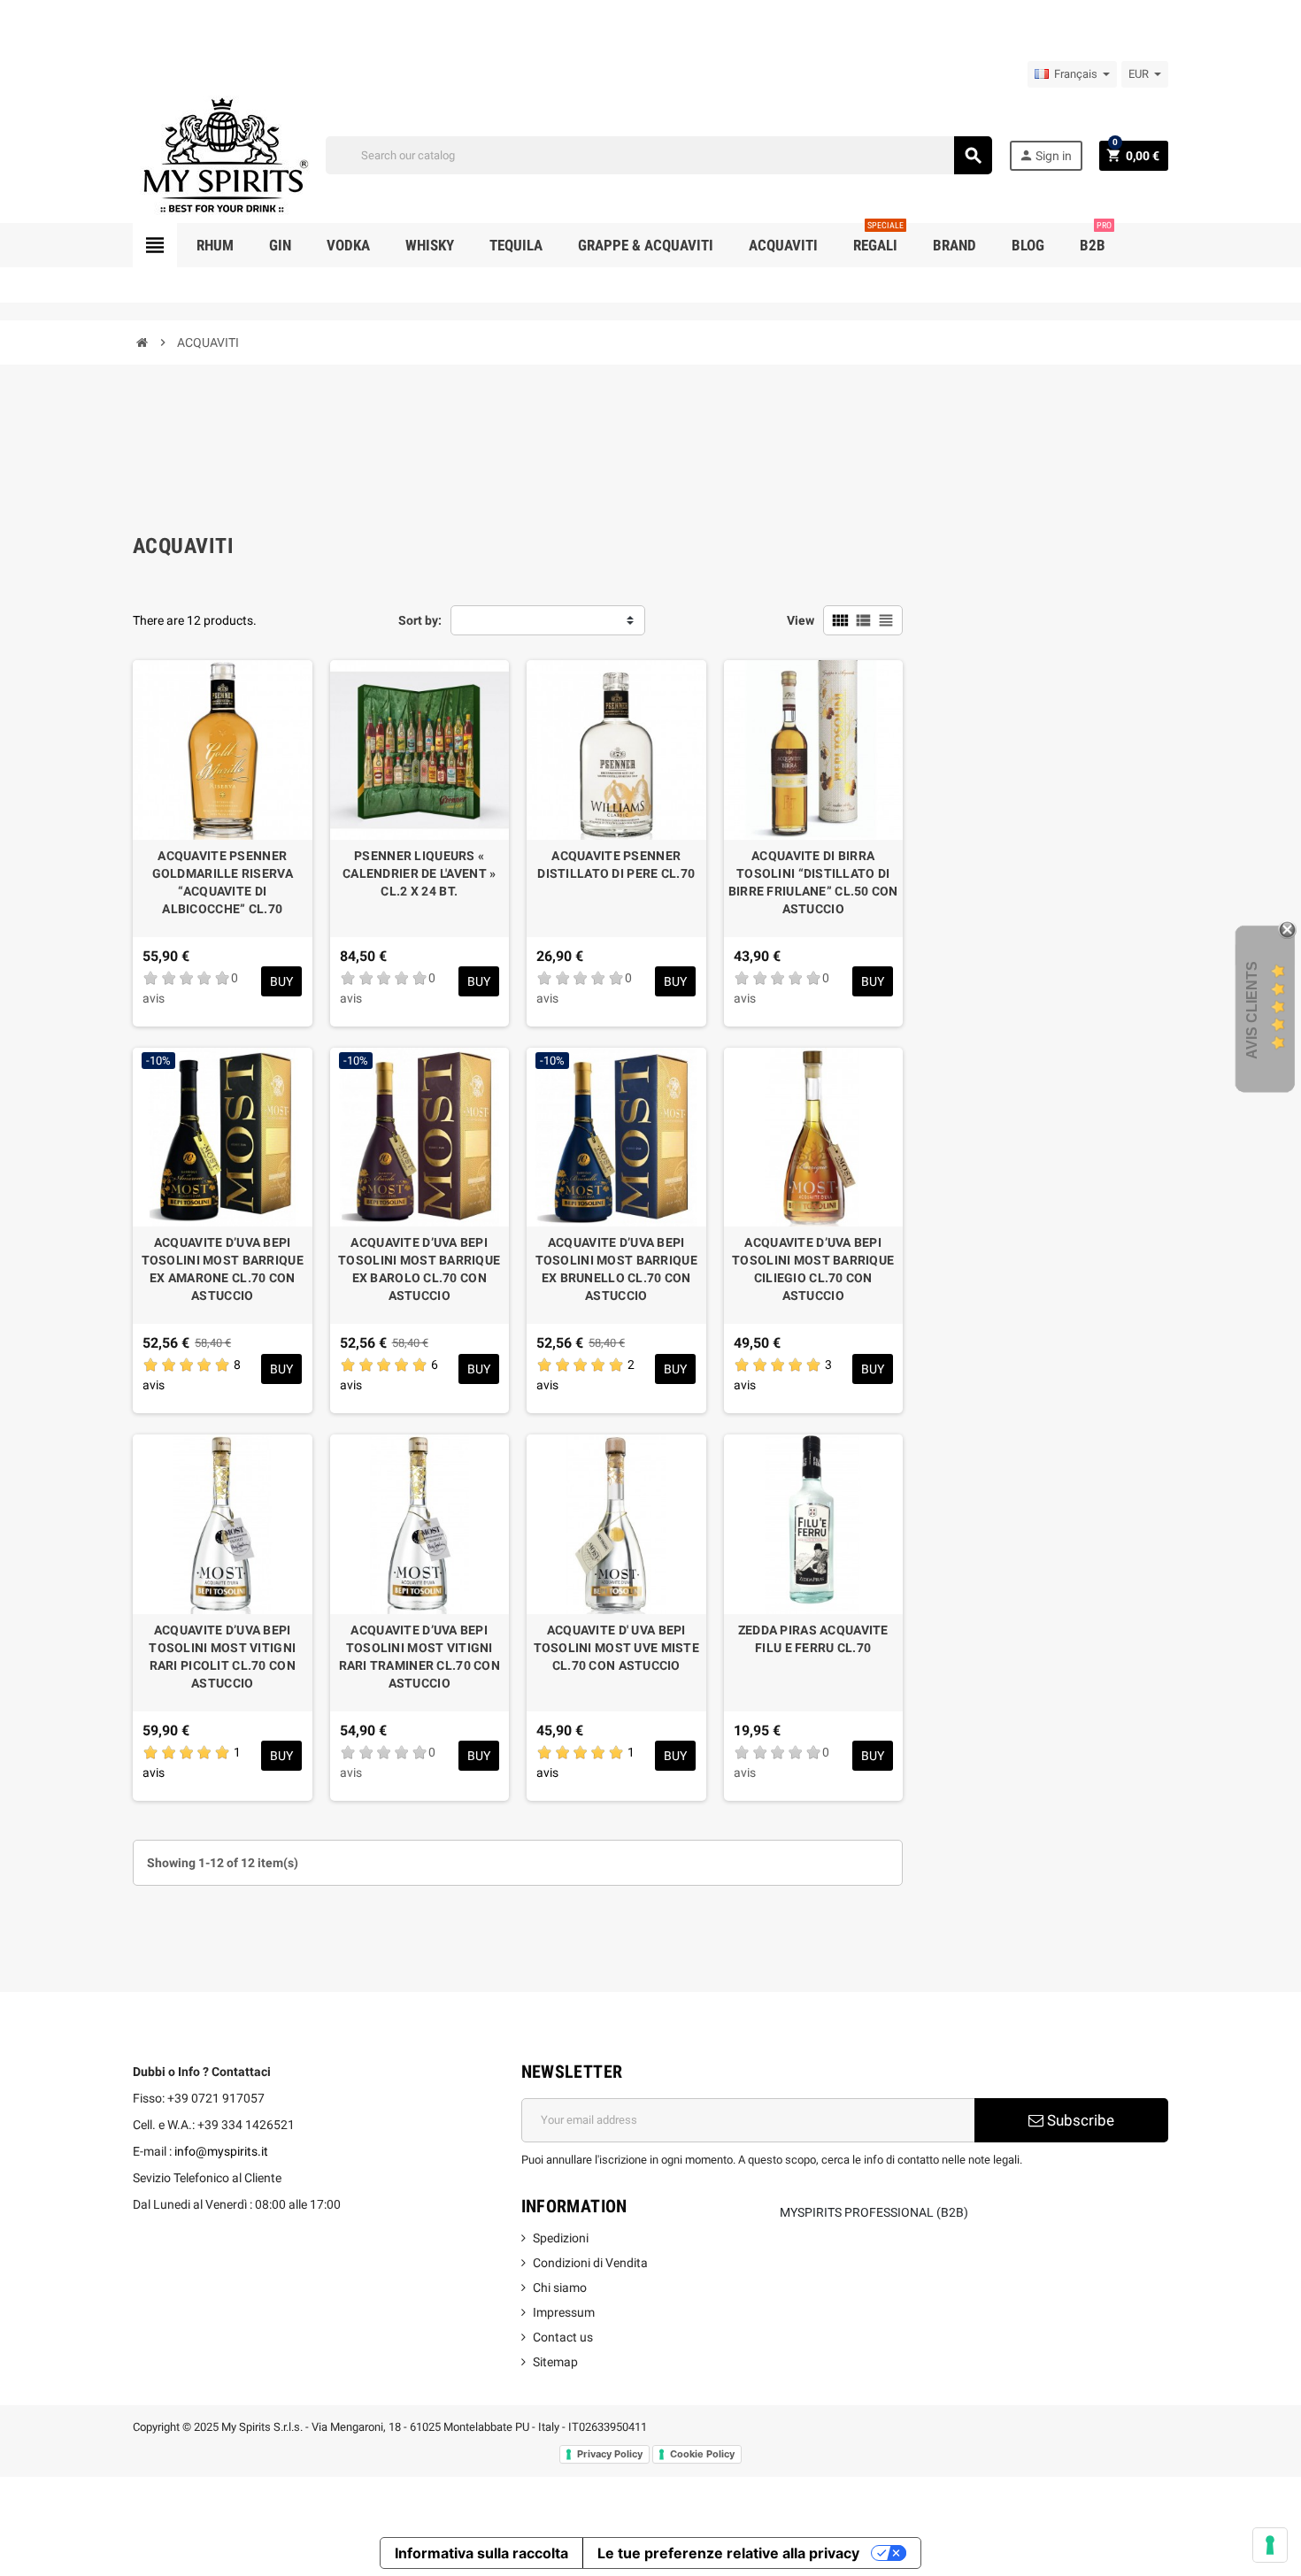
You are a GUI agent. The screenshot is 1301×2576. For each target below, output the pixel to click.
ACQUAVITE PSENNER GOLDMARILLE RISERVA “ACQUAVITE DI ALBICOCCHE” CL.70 (223, 882)
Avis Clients (1252, 1009)
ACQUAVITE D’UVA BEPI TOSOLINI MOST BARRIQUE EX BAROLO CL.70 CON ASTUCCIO (419, 1269)
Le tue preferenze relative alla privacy (728, 2553)
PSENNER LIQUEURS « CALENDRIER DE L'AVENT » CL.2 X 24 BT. (419, 873)
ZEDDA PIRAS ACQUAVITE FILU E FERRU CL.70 (813, 1639)
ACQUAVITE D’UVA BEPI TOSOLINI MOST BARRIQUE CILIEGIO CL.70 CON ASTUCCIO (813, 1269)
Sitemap (555, 2362)
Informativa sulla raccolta (481, 2553)
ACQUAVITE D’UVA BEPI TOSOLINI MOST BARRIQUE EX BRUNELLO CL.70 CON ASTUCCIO (616, 1269)
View (801, 620)
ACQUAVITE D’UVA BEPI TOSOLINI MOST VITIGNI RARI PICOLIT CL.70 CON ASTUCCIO (222, 1657)
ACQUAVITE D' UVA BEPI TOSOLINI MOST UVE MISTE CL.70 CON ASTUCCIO (616, 1648)
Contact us (563, 2337)
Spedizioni (561, 2238)
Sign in (1045, 155)
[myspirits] (221, 154)
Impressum (564, 2312)
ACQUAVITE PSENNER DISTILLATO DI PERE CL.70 (616, 865)
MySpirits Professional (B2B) (874, 2212)
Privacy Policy (610, 2454)
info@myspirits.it (221, 2151)
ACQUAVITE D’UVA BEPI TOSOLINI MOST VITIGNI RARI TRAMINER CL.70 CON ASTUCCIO (420, 1657)
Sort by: (420, 620)
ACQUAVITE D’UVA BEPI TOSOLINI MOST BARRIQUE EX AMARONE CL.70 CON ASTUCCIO (223, 1269)
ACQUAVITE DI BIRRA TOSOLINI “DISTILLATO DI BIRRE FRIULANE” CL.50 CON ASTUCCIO (813, 882)
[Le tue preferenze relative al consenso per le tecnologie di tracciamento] (1270, 2545)
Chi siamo (560, 2288)
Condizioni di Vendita (590, 2263)
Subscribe (1079, 2120)
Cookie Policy (702, 2454)
